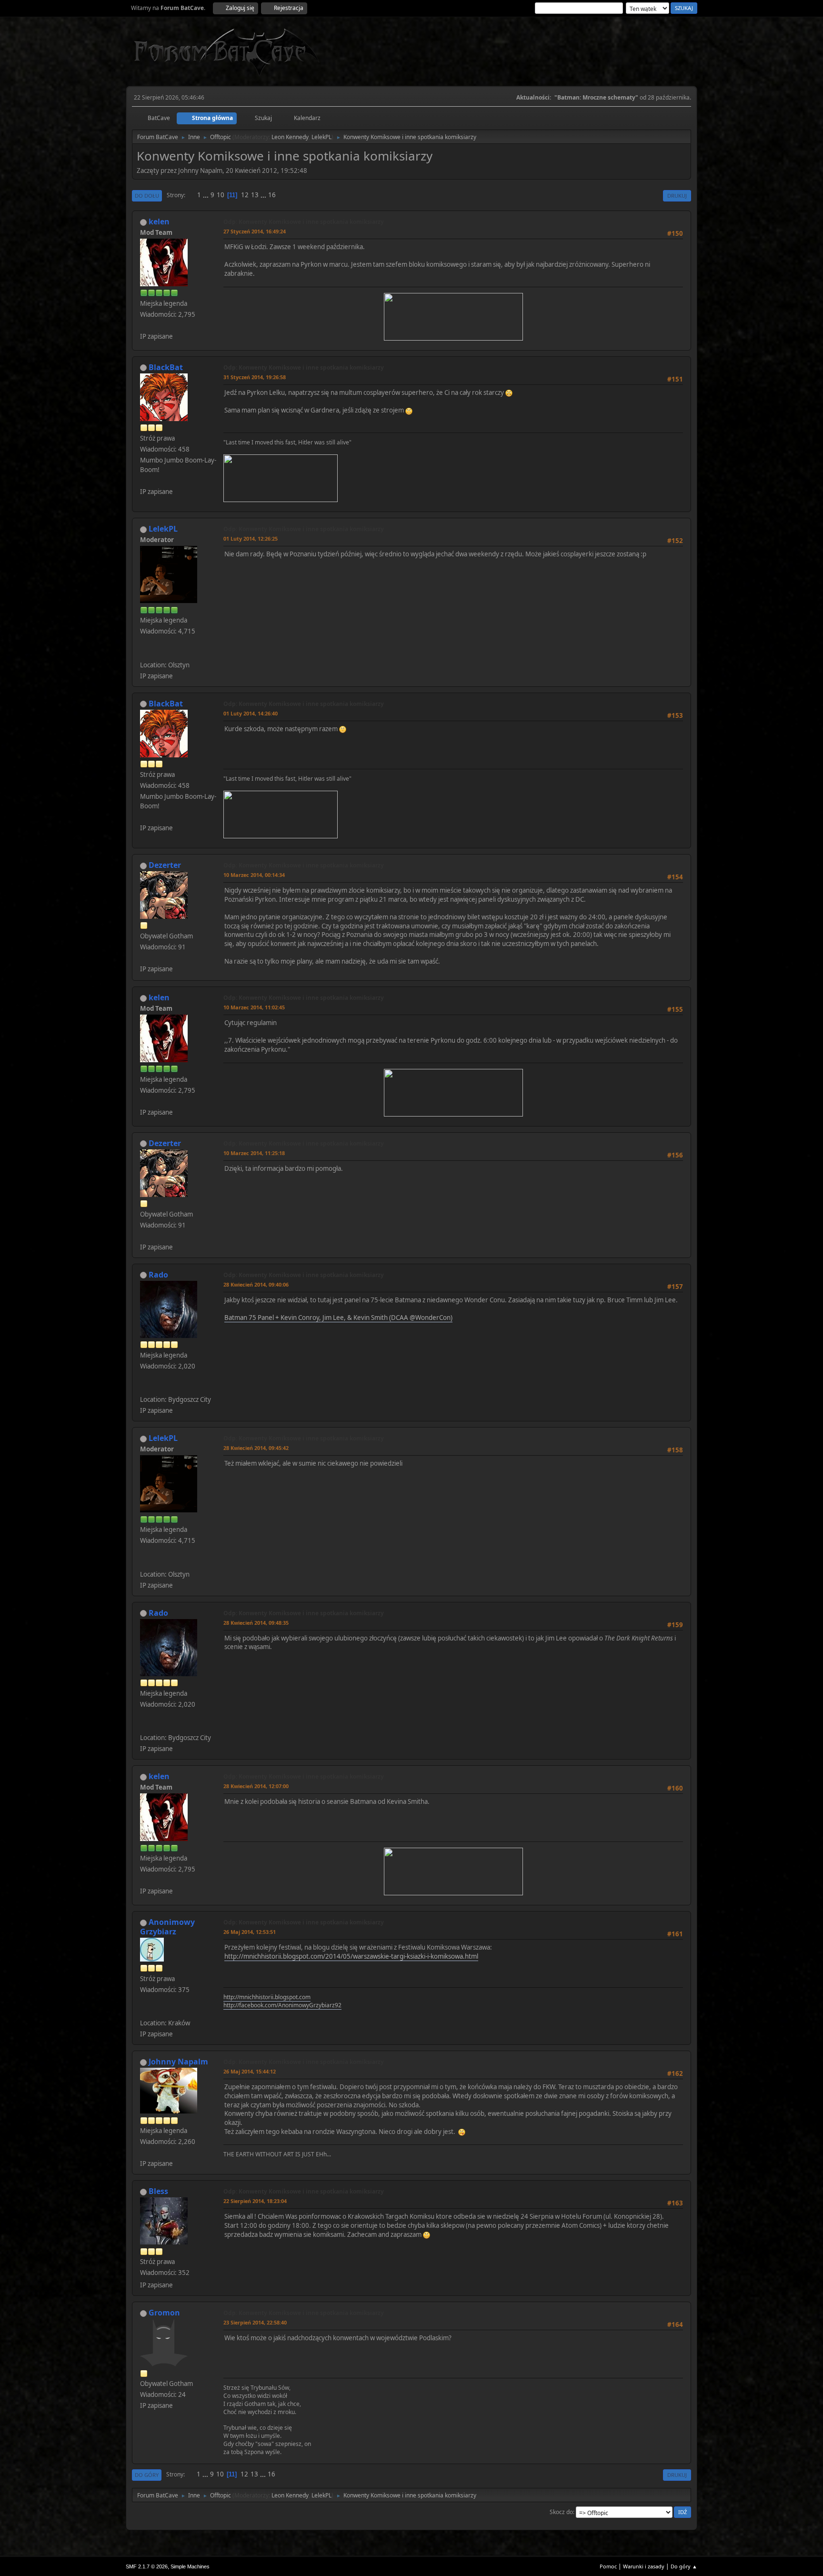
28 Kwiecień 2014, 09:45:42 (256, 1448)
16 (272, 195)
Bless (158, 2191)
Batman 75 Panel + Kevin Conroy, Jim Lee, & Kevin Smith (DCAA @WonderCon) (338, 1318)
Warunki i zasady (644, 2566)
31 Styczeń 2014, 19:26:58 (255, 377)
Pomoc (608, 2566)
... (206, 195)
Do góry (147, 2475)
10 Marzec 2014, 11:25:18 (254, 1153)
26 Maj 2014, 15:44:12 (250, 2071)
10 (221, 195)
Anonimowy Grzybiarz (167, 1927)
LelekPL (321, 137)
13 (255, 195)
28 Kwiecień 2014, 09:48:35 (256, 1623)
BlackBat (166, 367)
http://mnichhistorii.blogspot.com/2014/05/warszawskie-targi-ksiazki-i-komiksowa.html (351, 1956)
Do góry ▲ (684, 2566)
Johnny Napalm (178, 2062)
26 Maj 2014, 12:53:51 (250, 1932)
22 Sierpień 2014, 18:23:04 (255, 2201)
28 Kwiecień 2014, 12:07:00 (256, 1786)
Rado (158, 1275)
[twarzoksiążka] (144, 1388)
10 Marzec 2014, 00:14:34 (254, 875)
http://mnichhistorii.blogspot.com (267, 1997)
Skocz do (561, 2512)
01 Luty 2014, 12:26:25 (251, 538)
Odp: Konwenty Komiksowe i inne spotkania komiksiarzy (304, 222)
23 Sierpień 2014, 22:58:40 (255, 2322)
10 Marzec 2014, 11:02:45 (254, 1007)
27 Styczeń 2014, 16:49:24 (255, 231)
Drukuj (677, 196)
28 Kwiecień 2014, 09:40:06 (256, 1284)
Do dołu (147, 196)
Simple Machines (190, 2566)
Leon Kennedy (290, 137)
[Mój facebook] (144, 653)
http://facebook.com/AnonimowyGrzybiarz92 (282, 2005)
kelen (159, 221)
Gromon (164, 2313)
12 (245, 195)
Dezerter (165, 865)
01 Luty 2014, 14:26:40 (251, 713)
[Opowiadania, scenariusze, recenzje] (144, 2012)
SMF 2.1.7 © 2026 (147, 2566)
